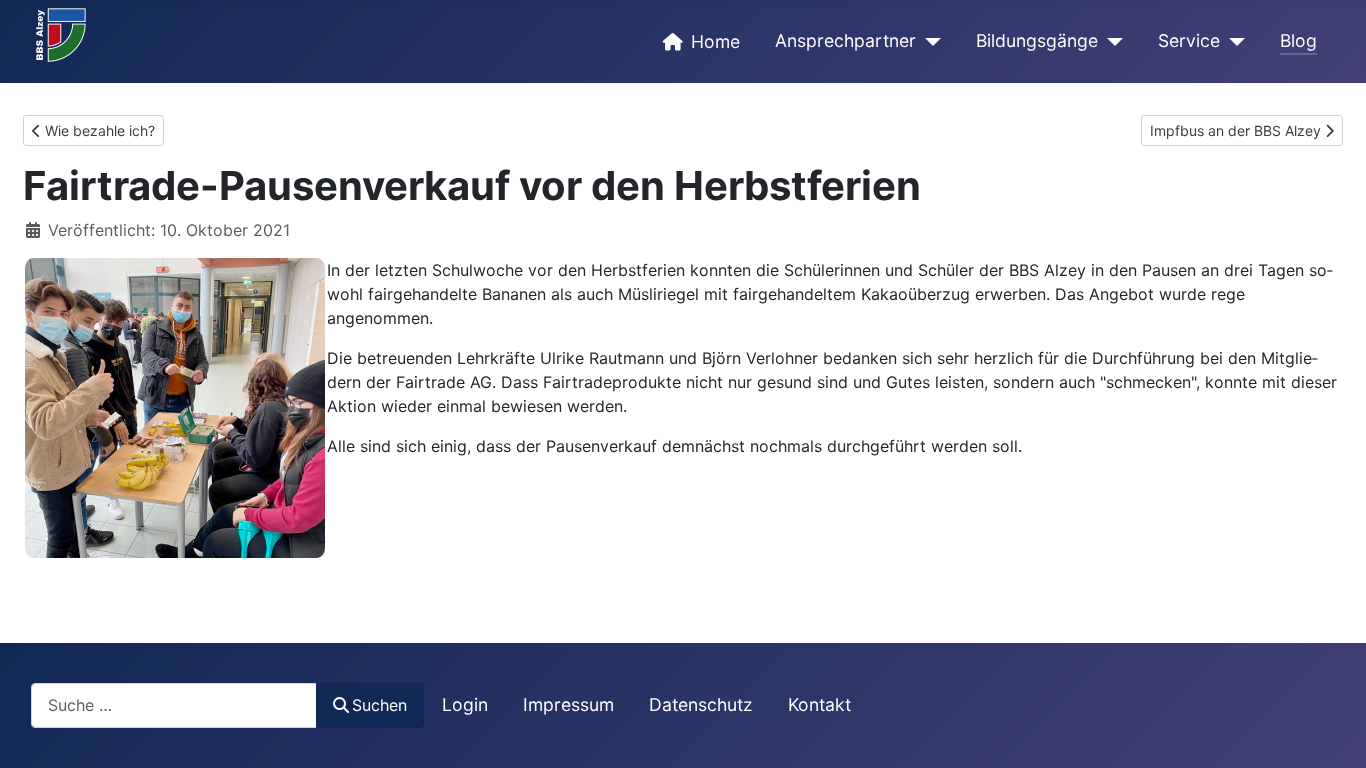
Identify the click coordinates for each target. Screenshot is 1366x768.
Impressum (568, 704)
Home (715, 41)
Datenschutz (701, 704)
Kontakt (819, 704)
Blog (1298, 40)
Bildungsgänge (1037, 40)
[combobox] (174, 705)
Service (1189, 40)
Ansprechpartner (845, 40)
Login (465, 704)
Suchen (379, 705)
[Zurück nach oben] (1331, 731)
